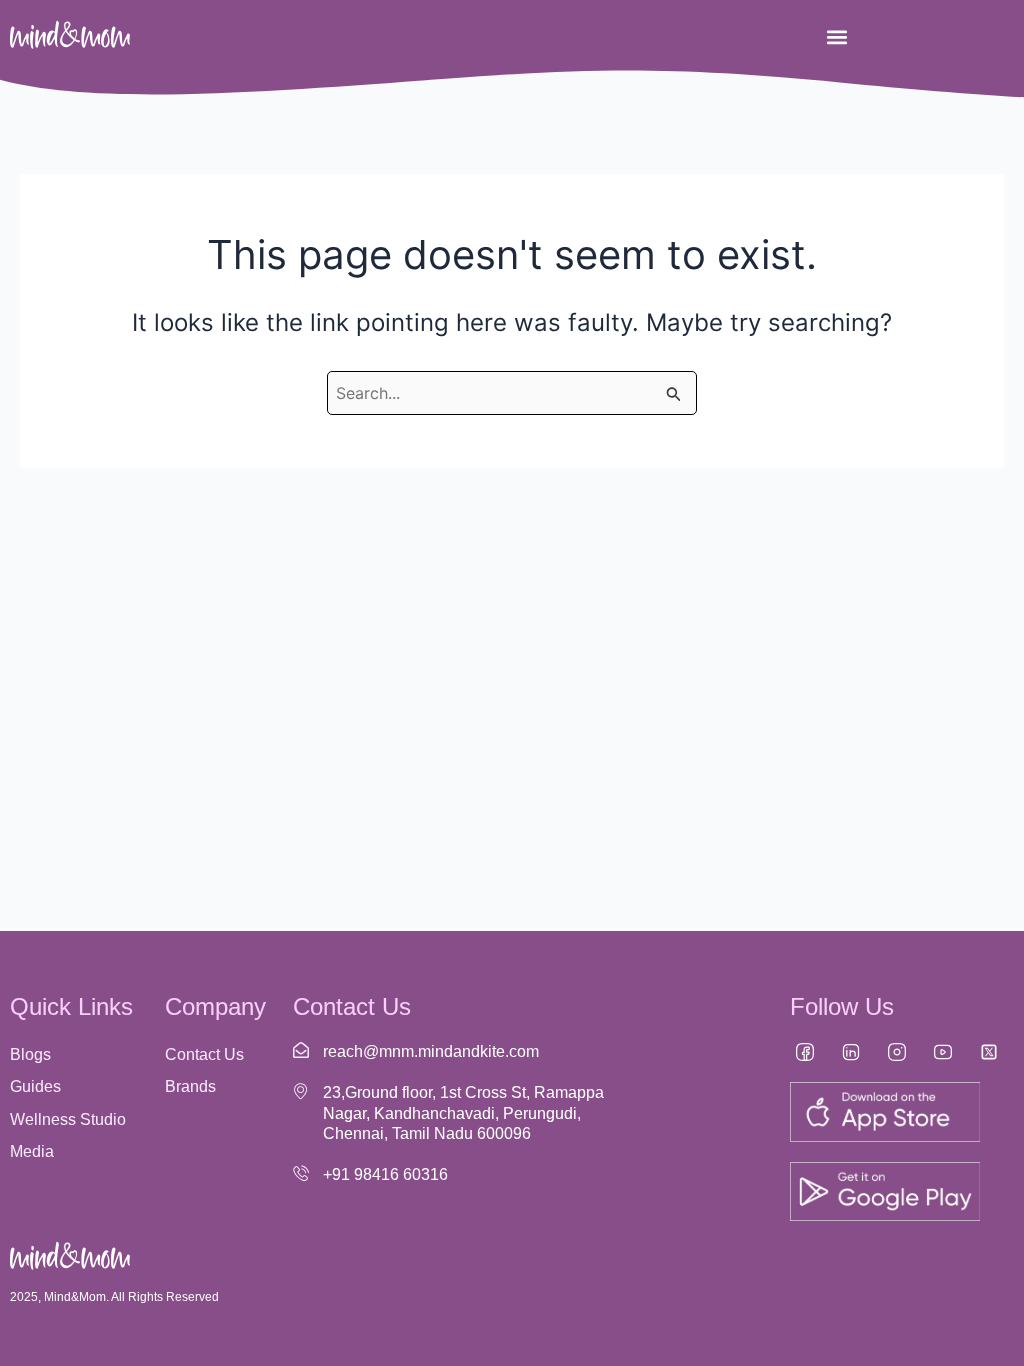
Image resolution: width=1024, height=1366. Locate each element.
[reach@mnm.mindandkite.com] (301, 1050)
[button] (836, 36)
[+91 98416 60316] (301, 1173)
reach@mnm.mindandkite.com (431, 1051)
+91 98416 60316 (385, 1174)
